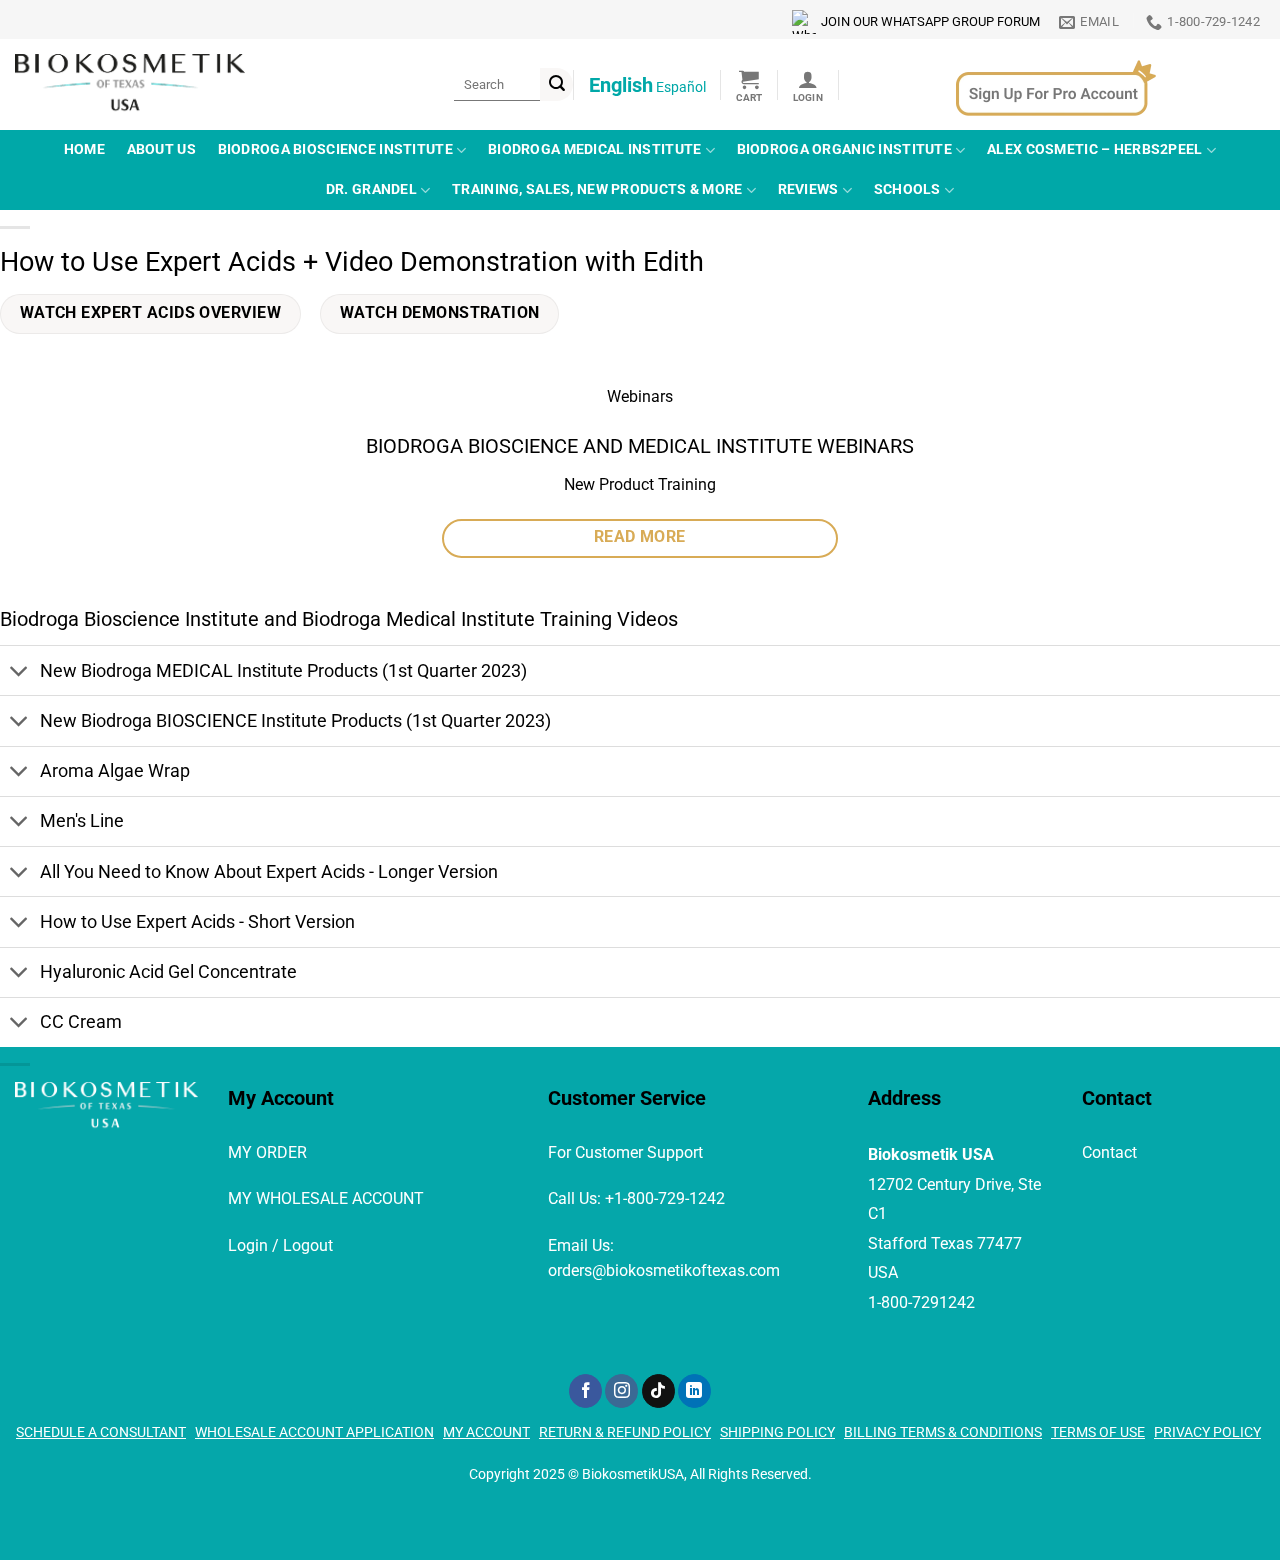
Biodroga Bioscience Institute (335, 149)
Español (681, 87)
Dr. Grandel (371, 189)
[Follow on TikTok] (658, 1391)
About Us (161, 149)
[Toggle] (19, 672)
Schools (907, 189)
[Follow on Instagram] (621, 1391)
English (621, 85)
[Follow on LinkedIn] (694, 1391)
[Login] (808, 85)
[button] (749, 85)
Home (84, 149)
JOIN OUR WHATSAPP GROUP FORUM (930, 21)
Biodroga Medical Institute (595, 149)
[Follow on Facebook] (585, 1391)
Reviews (808, 189)
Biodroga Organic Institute (845, 149)
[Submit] (556, 84)
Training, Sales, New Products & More (597, 189)
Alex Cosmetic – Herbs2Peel (1095, 149)
